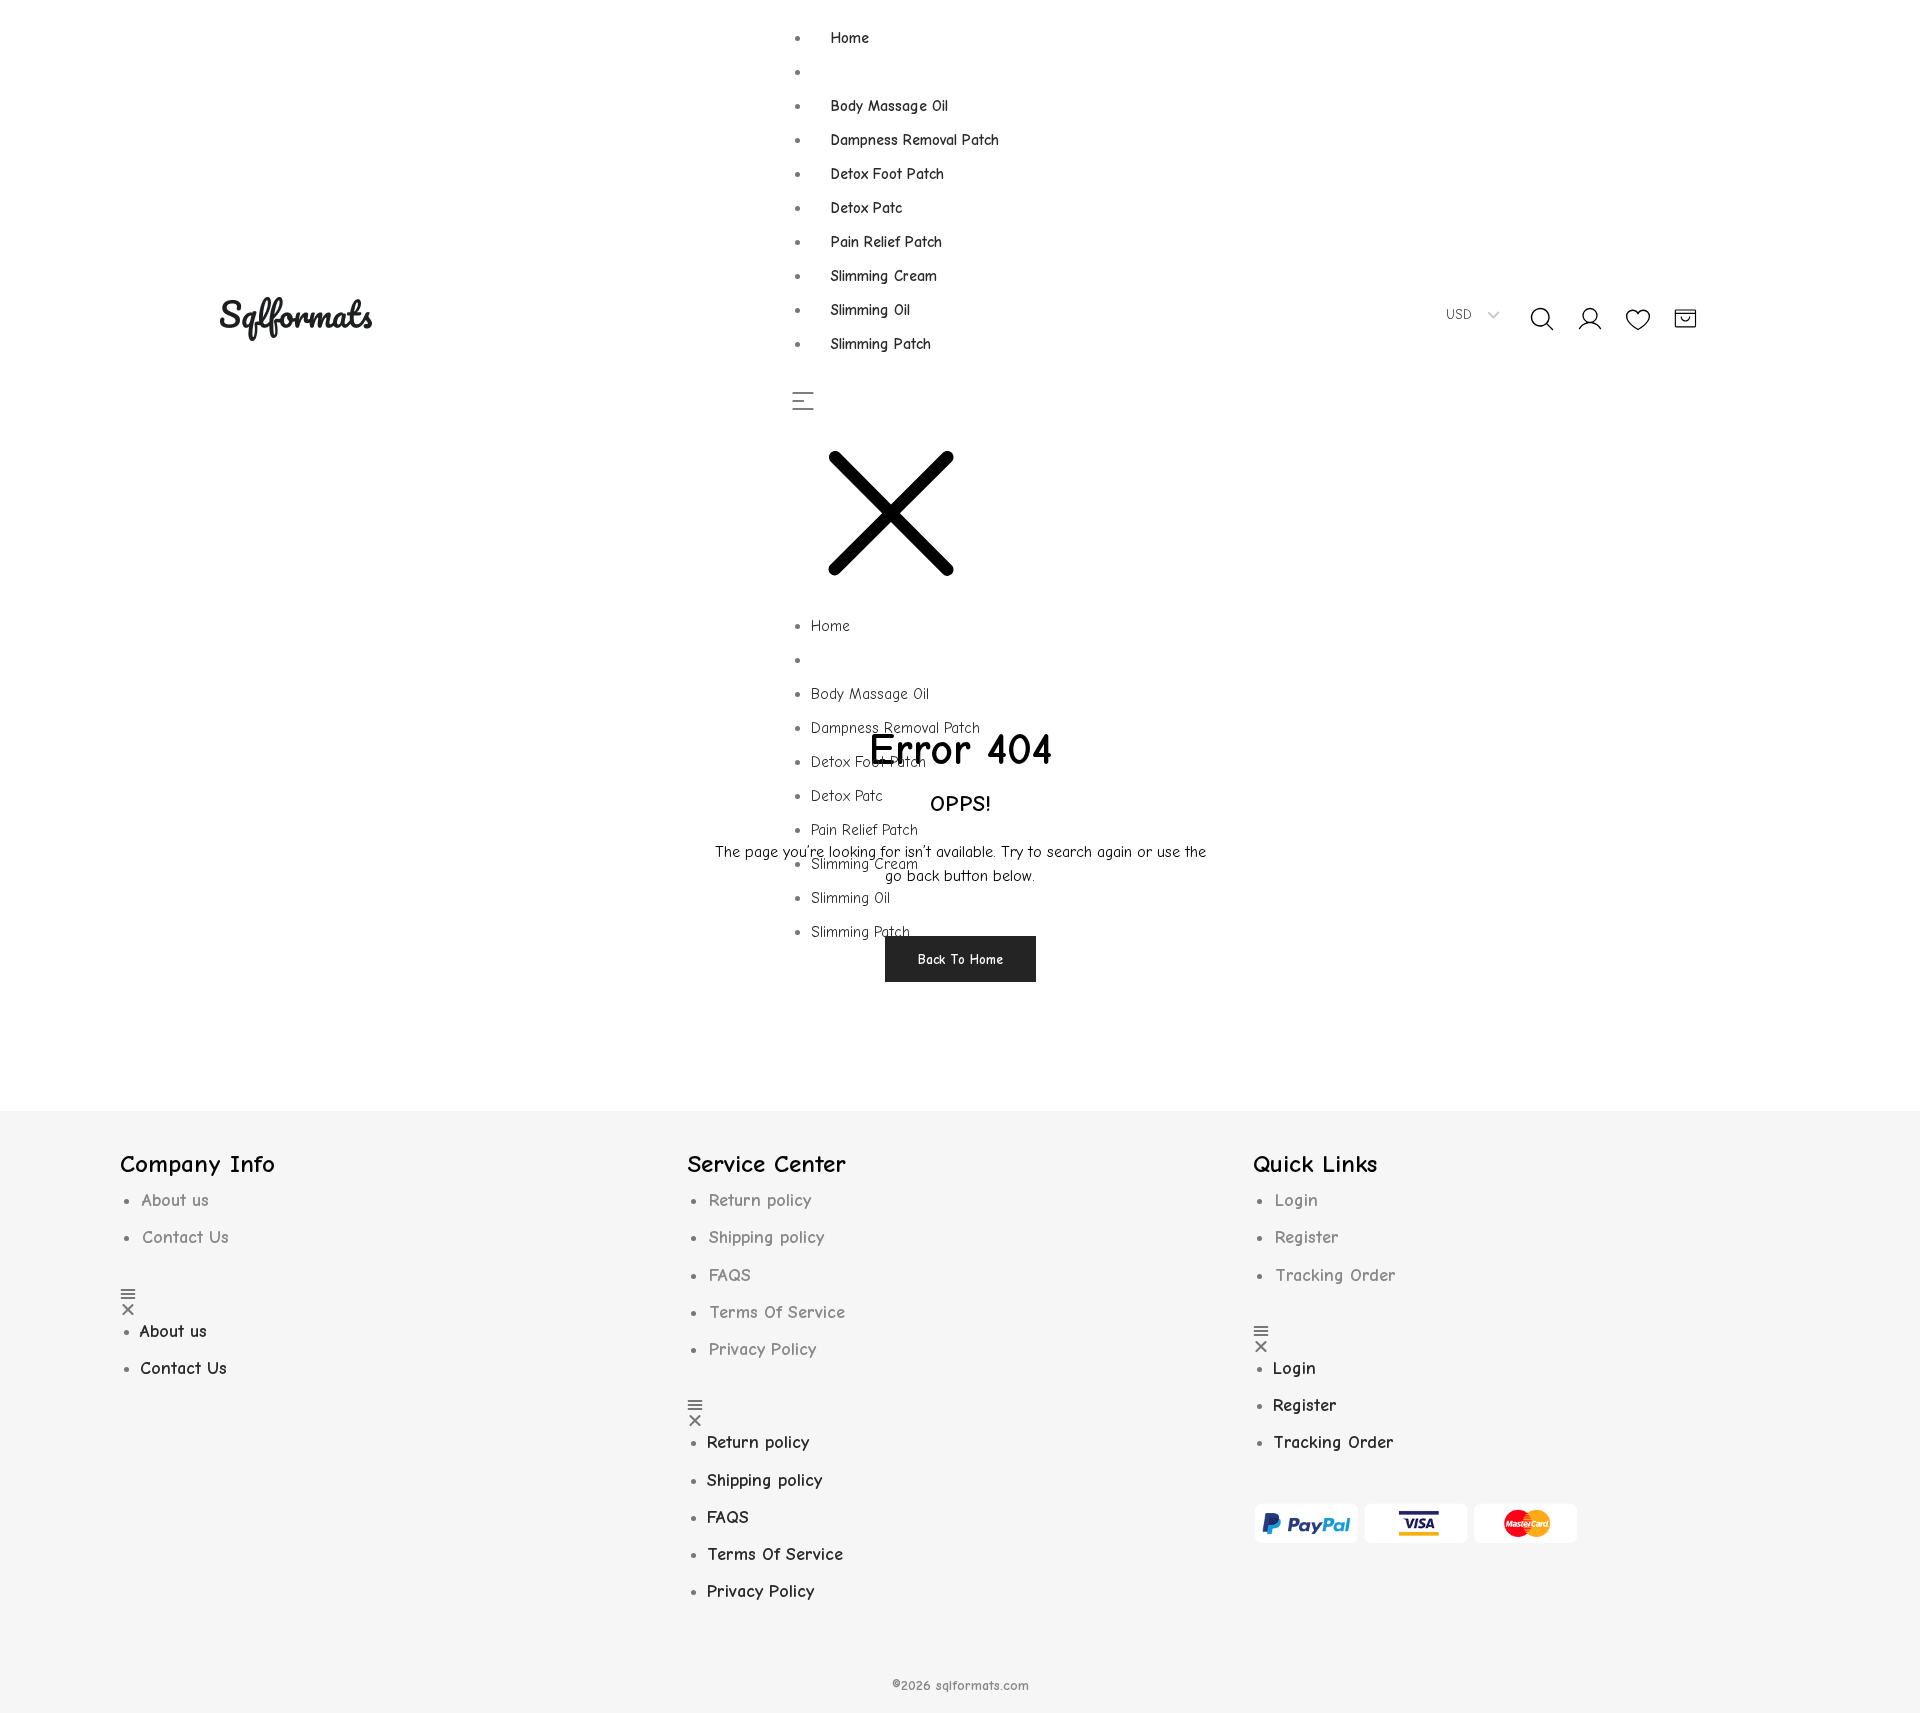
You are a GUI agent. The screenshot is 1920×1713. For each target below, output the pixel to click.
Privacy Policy (762, 1349)
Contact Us (185, 1237)
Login (1296, 1200)
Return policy (760, 1200)
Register (1307, 1237)
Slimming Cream (884, 276)
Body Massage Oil (889, 106)
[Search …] (1542, 319)
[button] (905, 501)
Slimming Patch (881, 344)
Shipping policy (766, 1237)
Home (850, 38)
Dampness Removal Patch (915, 140)
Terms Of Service (777, 1312)
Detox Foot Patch (887, 174)
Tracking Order (1335, 1275)
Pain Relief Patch (886, 242)
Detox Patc (866, 208)
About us (175, 1200)
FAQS (730, 1275)
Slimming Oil (870, 310)
